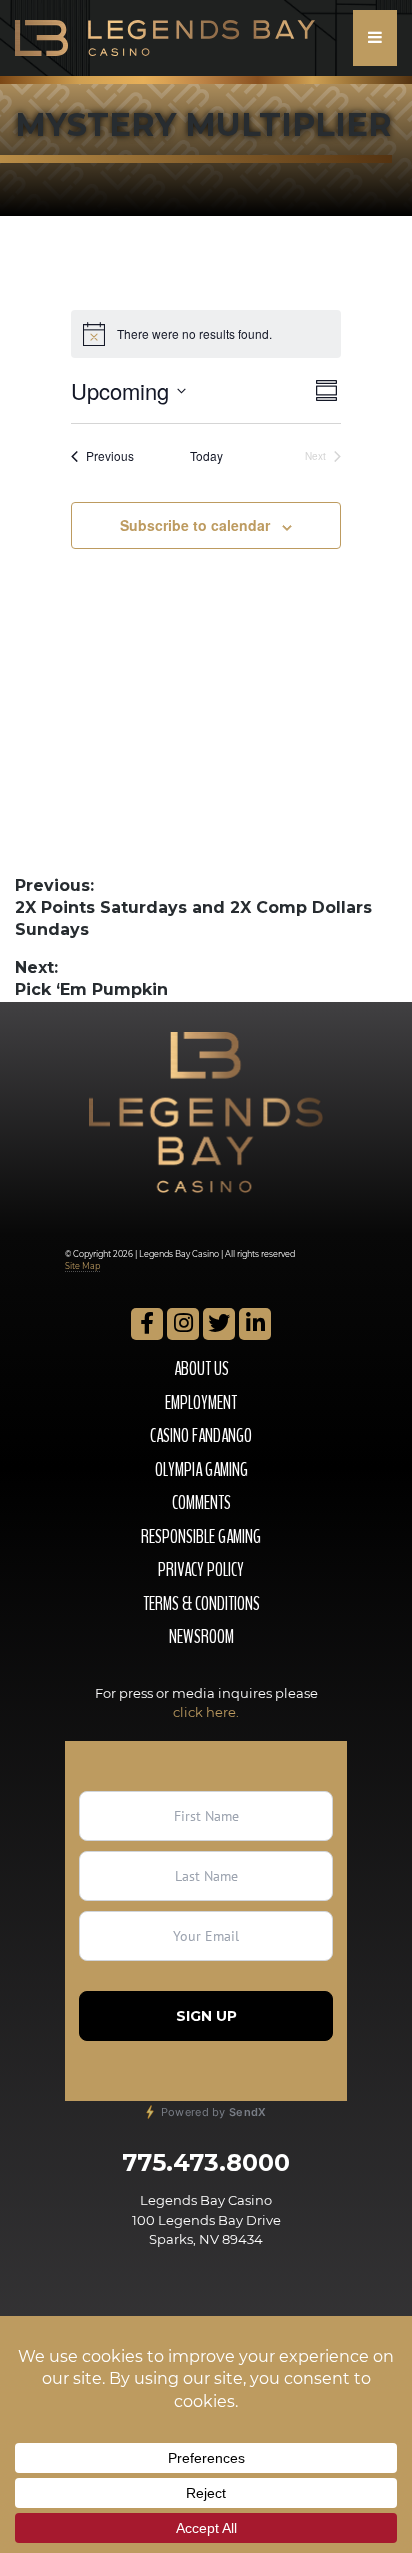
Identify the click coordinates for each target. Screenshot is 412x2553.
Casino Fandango (201, 1436)
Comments (201, 1503)
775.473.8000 (206, 2162)
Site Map (82, 1266)
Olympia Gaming (201, 1470)
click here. (206, 1712)
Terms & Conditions (201, 1604)
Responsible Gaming (201, 1537)
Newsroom (201, 1637)
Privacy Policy (201, 1570)
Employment (201, 1403)
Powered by (211, 2112)
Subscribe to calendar (195, 525)
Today (206, 456)
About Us (201, 1369)
